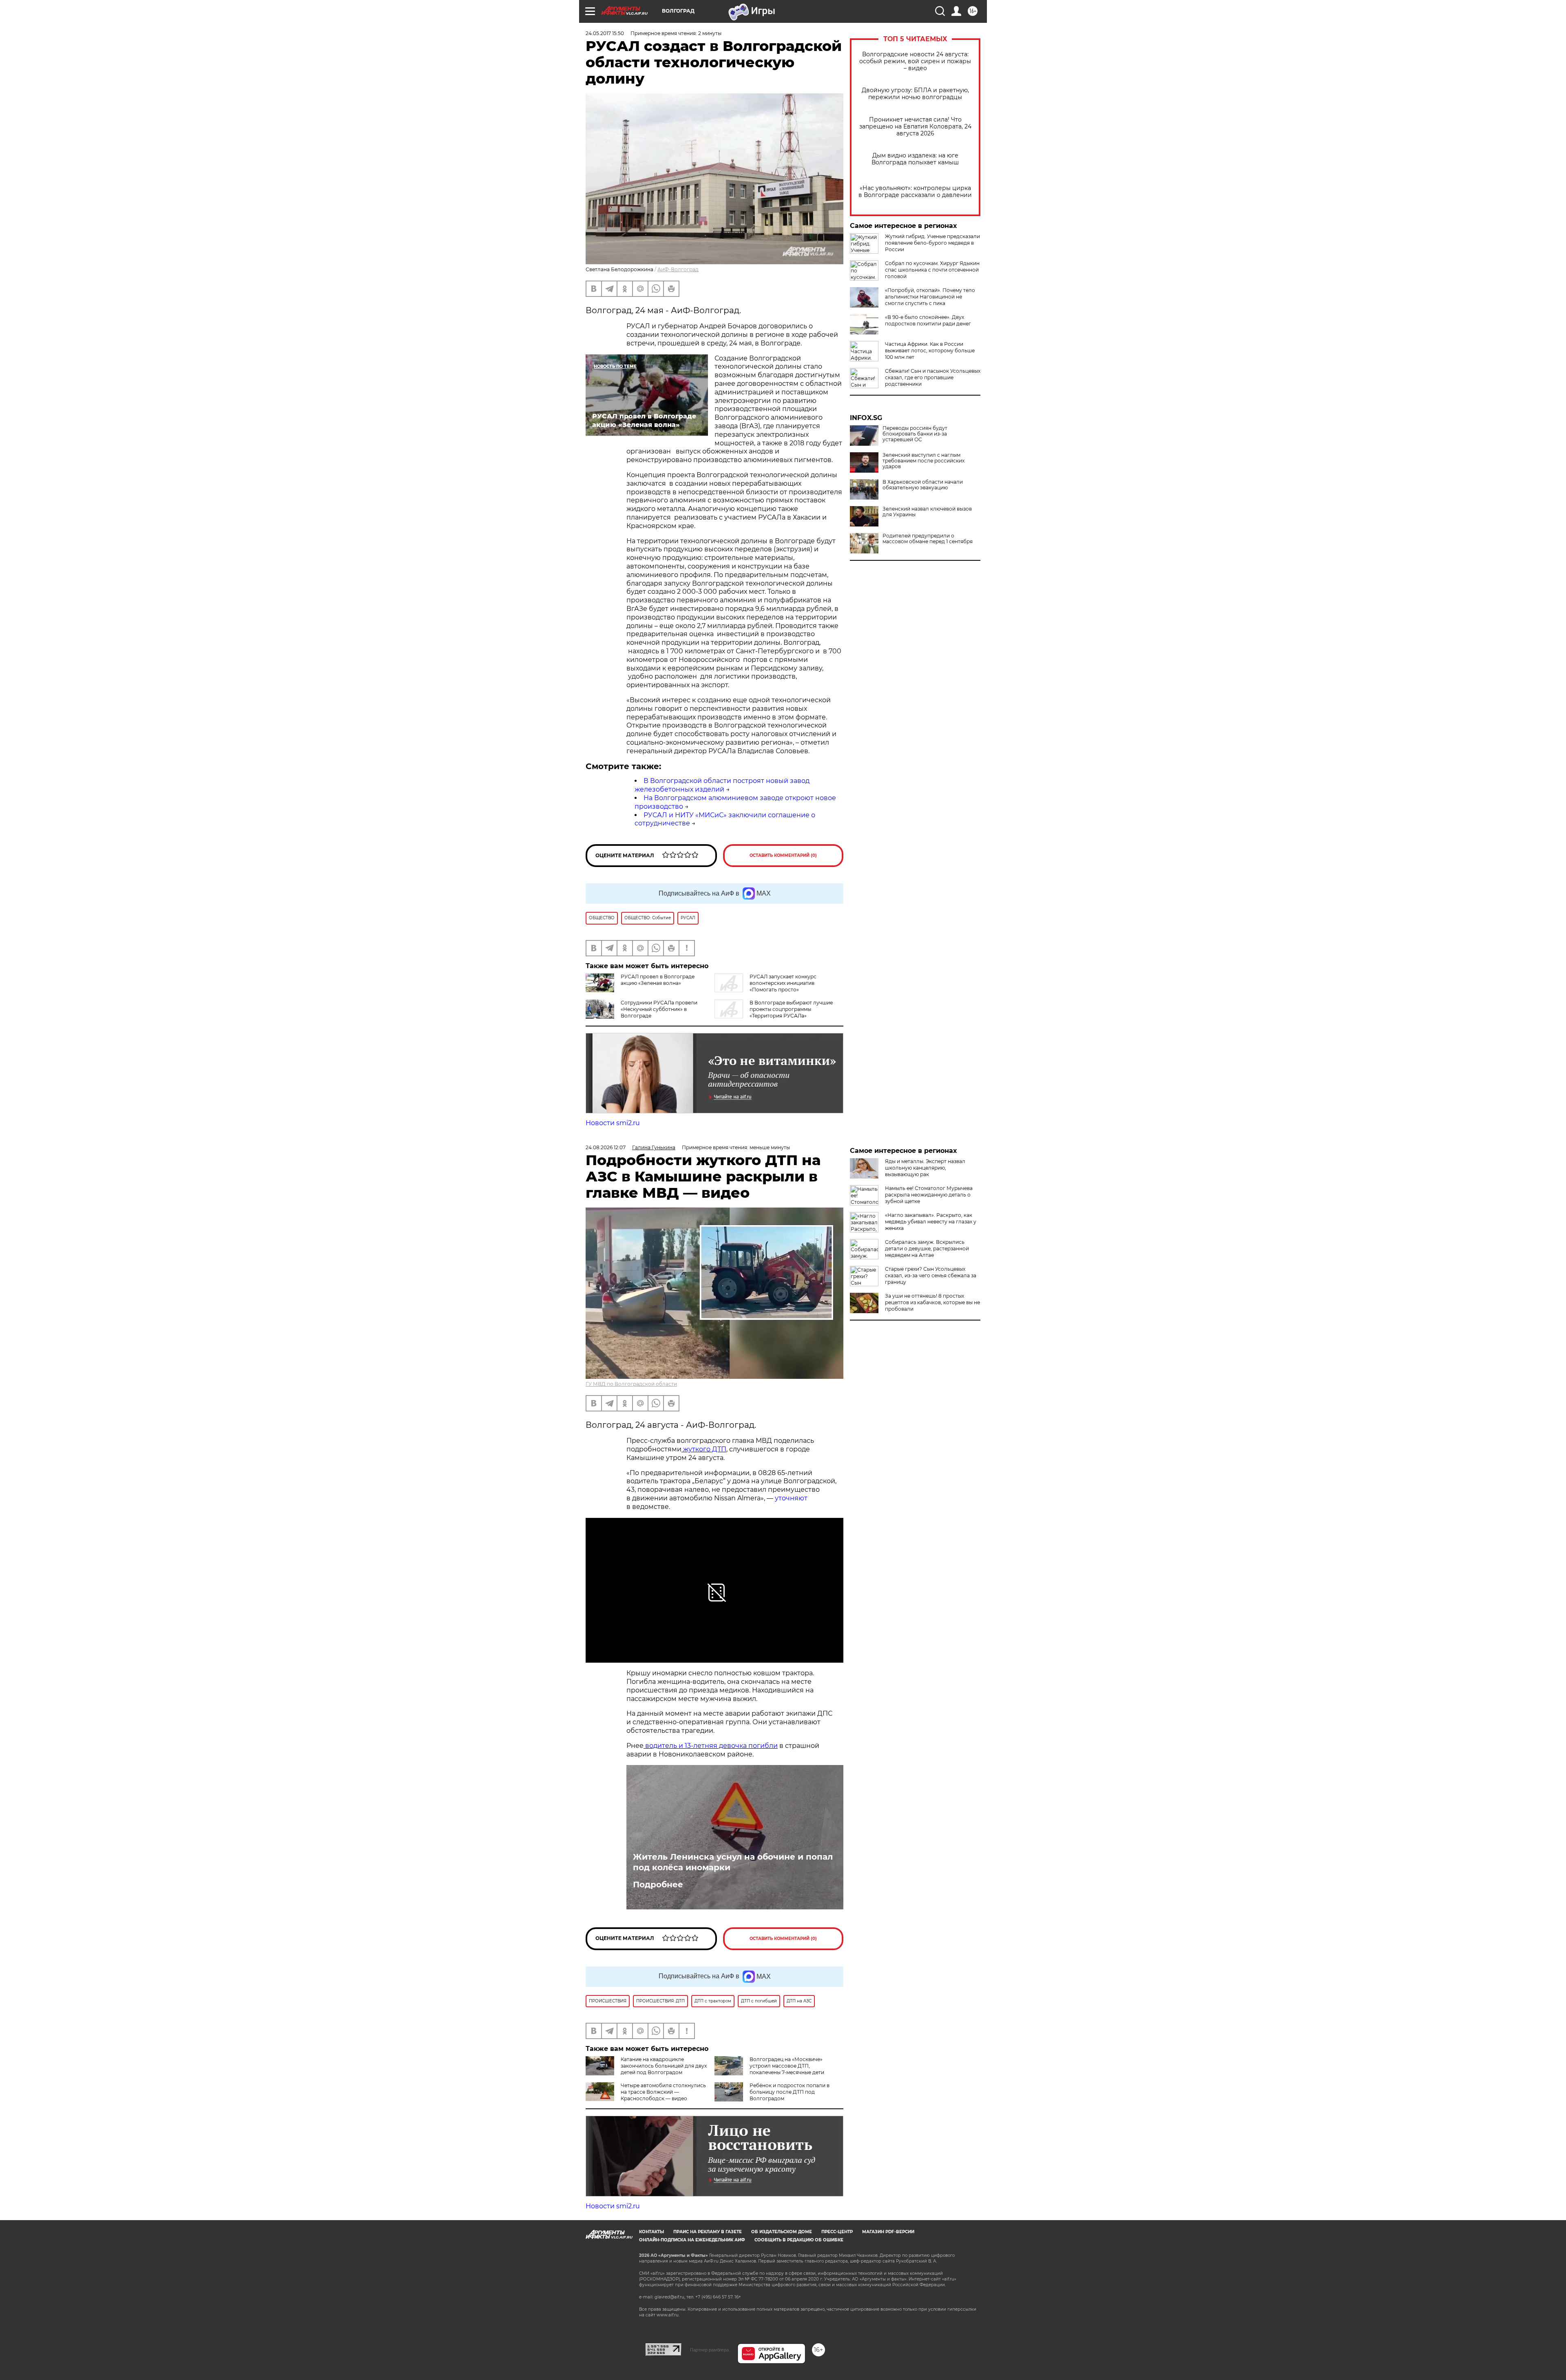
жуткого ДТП (705, 1449)
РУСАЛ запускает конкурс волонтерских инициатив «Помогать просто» (783, 983)
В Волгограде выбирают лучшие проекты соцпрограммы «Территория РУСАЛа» (791, 1009)
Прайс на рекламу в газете (708, 2232)
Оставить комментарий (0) (783, 855)
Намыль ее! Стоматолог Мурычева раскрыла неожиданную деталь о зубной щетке (929, 1195)
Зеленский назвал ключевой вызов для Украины (927, 512)
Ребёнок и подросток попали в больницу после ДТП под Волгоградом (790, 2092)
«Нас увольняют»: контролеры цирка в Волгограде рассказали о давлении (915, 192)
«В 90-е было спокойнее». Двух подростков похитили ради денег (928, 320)
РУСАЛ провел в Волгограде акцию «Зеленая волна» (658, 980)
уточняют (790, 1498)
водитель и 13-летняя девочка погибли (711, 1746)
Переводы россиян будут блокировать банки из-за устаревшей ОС (915, 434)
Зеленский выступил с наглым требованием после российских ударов (923, 461)
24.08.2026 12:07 (606, 1147)
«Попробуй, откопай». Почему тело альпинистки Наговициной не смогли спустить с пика (930, 297)
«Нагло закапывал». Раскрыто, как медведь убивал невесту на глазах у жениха (931, 1222)
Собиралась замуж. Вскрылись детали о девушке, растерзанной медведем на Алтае (927, 1249)
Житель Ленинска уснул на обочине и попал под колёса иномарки (733, 1862)
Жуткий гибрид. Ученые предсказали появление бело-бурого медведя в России (932, 243)
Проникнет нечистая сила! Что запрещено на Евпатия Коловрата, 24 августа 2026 (915, 127)
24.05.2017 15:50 (605, 33)
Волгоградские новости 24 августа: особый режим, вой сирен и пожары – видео (915, 61)
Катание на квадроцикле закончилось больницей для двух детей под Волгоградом (664, 2066)
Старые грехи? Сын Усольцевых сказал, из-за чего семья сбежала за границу (931, 1275)
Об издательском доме (782, 2232)
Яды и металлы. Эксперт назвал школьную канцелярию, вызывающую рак (925, 1168)
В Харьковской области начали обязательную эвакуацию (923, 485)
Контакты (651, 2232)
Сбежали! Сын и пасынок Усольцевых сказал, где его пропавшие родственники (933, 377)
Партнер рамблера (709, 2350)
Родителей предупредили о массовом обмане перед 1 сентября (928, 539)
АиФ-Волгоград (678, 269)
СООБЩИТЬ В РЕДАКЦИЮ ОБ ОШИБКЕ (799, 2240)
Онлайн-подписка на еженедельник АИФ (692, 2240)
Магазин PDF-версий (888, 2232)
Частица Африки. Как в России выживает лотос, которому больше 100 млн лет (930, 351)
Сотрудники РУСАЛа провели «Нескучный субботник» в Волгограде (659, 1009)
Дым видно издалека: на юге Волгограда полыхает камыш (915, 159)
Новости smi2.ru (613, 1123)
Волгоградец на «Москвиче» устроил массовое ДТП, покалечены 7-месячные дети (787, 2066)
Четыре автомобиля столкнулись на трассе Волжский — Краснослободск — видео (663, 2092)
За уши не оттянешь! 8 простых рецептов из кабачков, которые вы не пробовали (932, 1302)
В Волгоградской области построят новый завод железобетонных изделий (722, 785)
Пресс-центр (837, 2232)
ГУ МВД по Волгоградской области (631, 1384)
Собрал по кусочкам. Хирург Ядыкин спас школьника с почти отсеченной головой (932, 270)
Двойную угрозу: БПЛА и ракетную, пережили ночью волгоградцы (915, 94)
